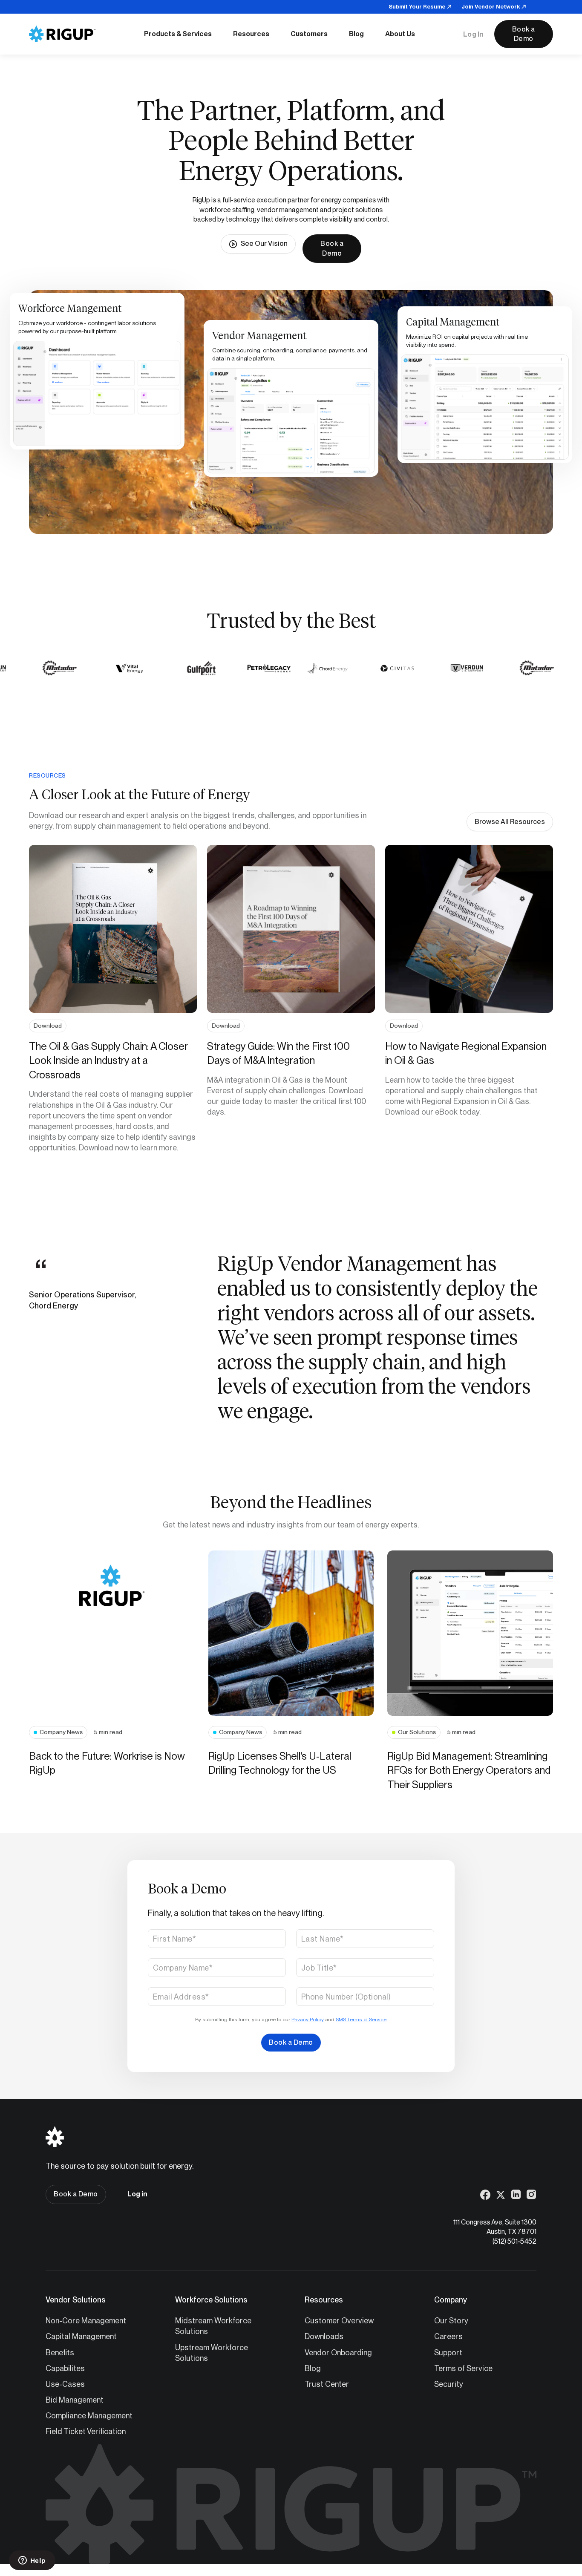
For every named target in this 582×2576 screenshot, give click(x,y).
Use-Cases (65, 2384)
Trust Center (327, 2384)
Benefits (60, 2353)
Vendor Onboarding (338, 2353)
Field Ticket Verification (86, 2431)
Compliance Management (89, 2416)
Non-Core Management (86, 2321)
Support (448, 2353)
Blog (313, 2368)
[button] (178, 34)
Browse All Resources (510, 822)
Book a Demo (524, 34)
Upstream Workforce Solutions (212, 2353)
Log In (474, 34)
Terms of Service (463, 2368)
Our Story (451, 2321)
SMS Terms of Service (361, 2020)
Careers (448, 2336)
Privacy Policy (308, 2020)
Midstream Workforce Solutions (213, 2326)
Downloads (324, 2336)
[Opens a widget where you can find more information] (32, 2561)
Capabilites (65, 2368)
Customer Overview (339, 2321)
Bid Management (75, 2400)
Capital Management (81, 2336)
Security (449, 2384)
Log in (137, 2194)
